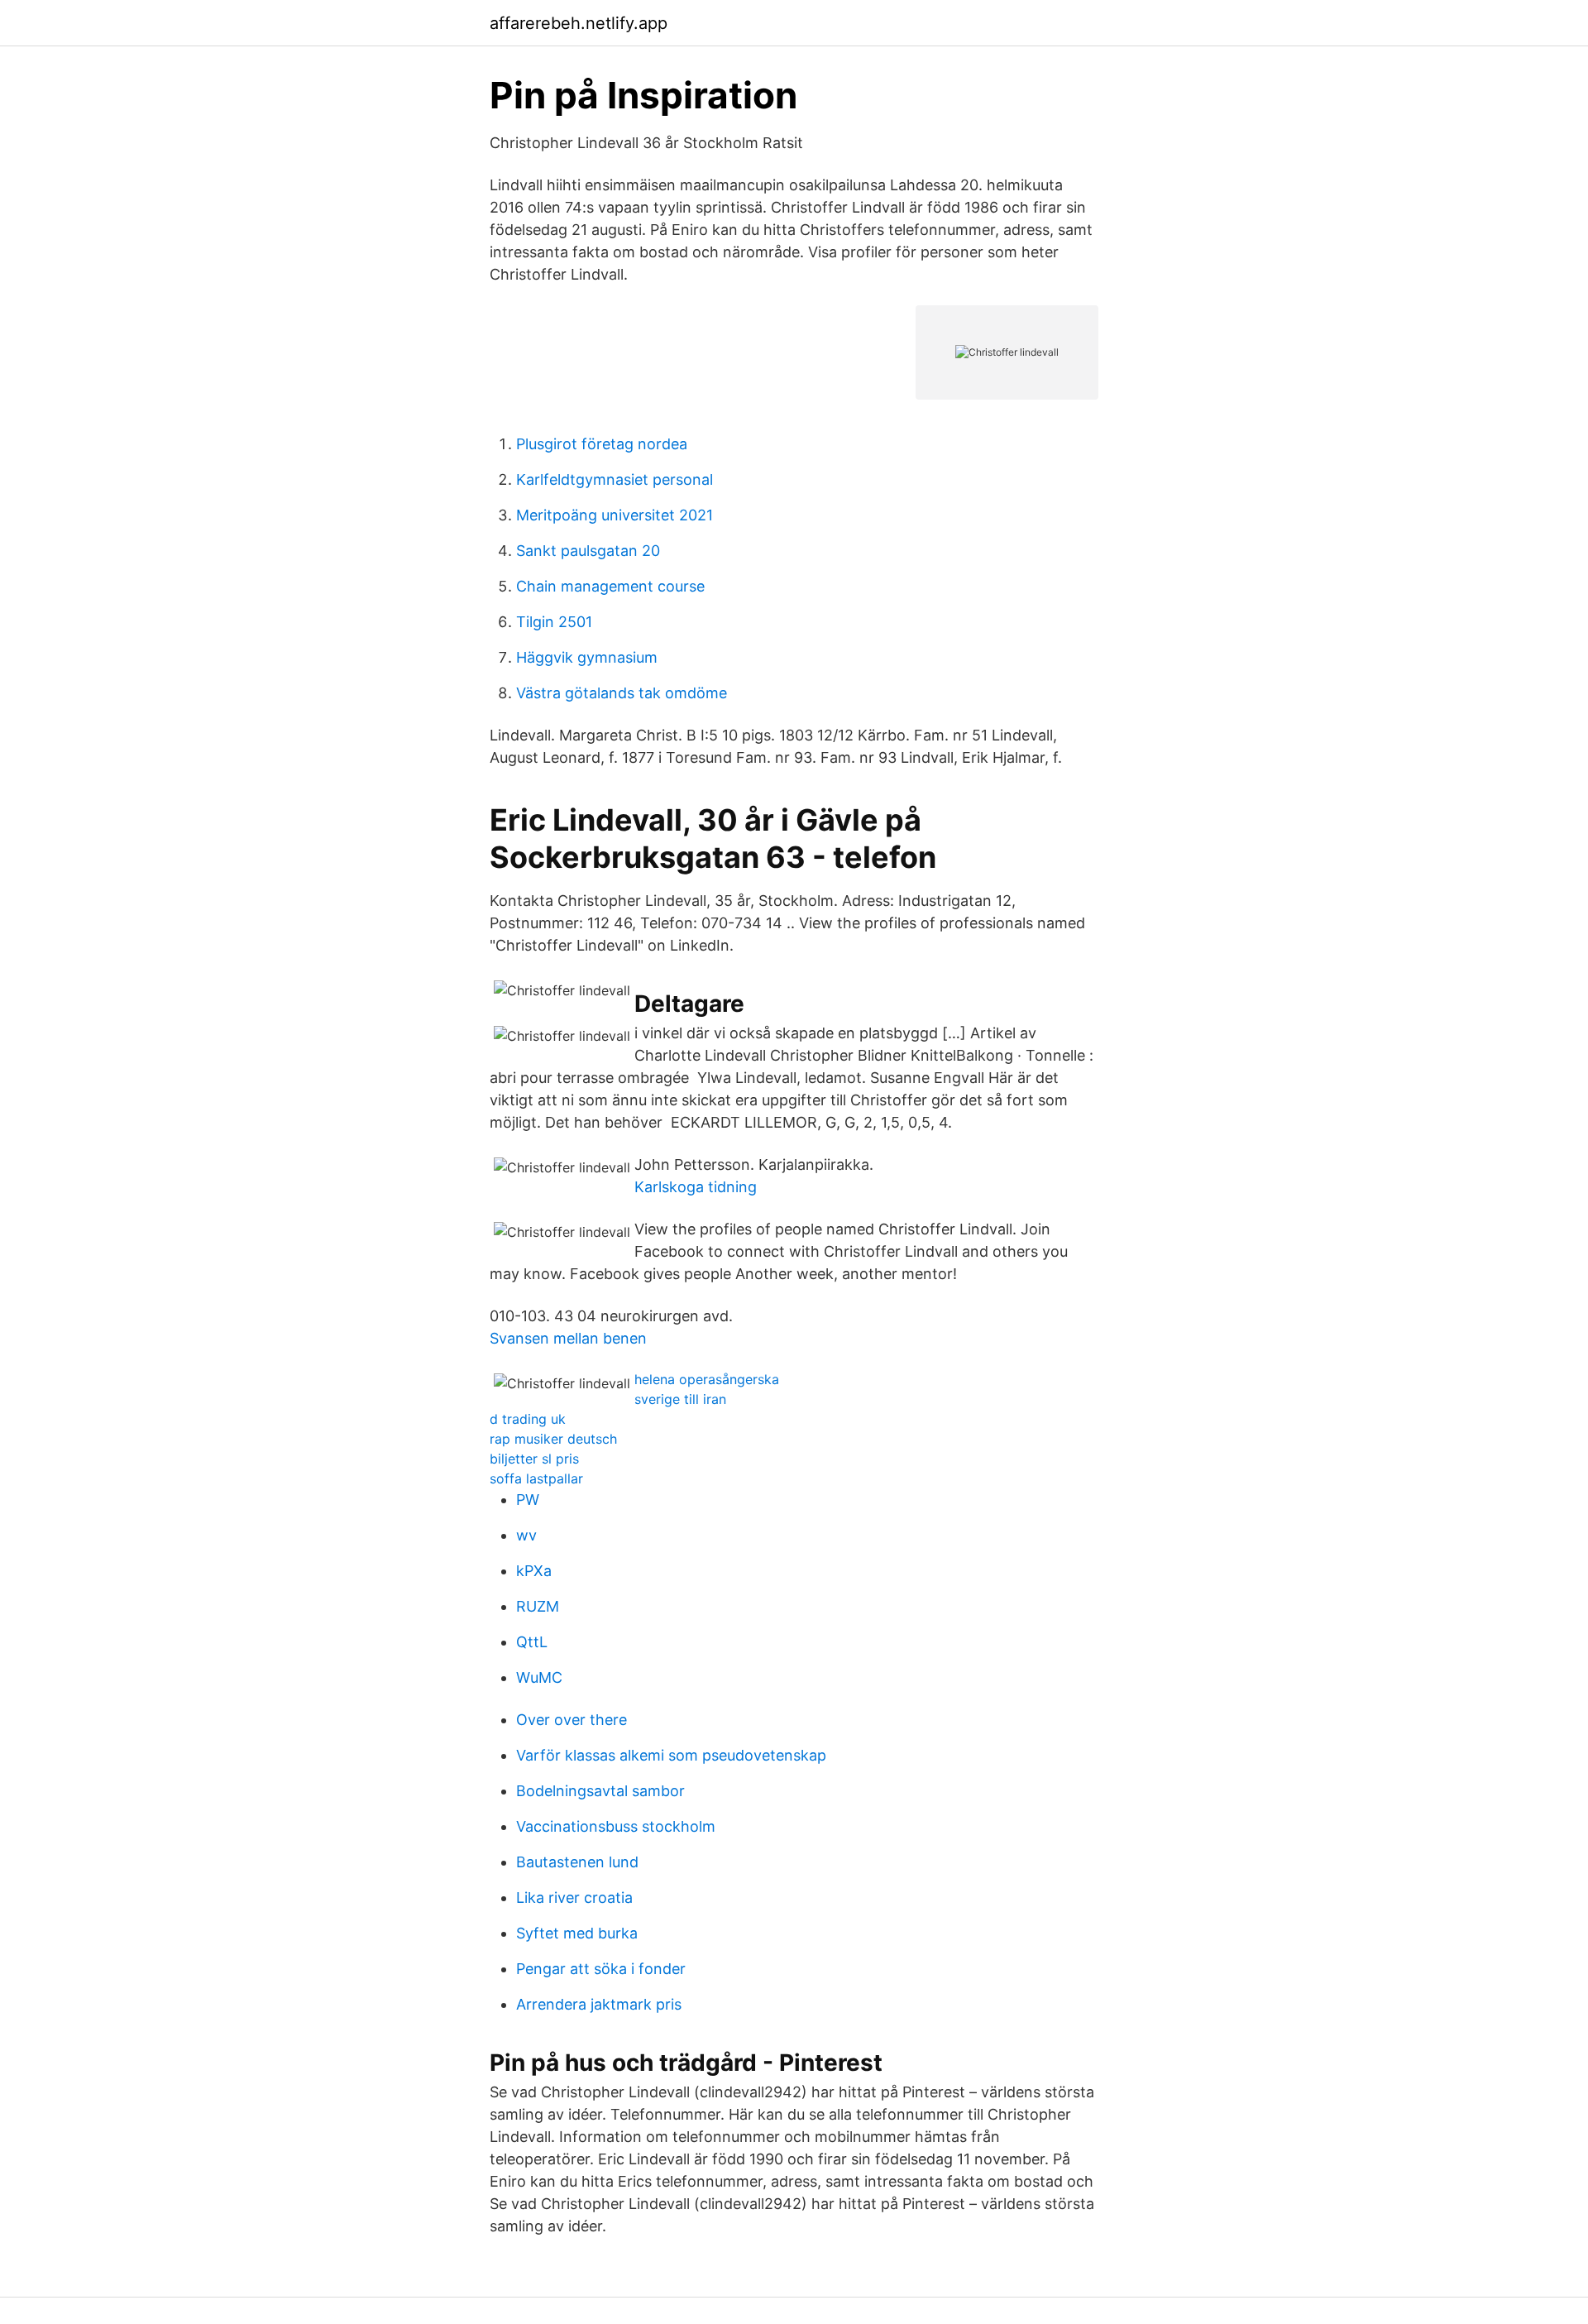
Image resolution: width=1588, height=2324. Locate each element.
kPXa (534, 1571)
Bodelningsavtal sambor (600, 1791)
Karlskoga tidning (696, 1187)
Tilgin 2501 (554, 622)
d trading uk (528, 1419)
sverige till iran (680, 1399)
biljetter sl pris (534, 1459)
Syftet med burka (577, 1933)
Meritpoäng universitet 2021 (615, 515)
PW (528, 1500)
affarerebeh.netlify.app (579, 23)
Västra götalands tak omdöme (622, 693)
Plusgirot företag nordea (602, 444)
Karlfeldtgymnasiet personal (615, 479)
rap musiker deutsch (553, 1439)
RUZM (538, 1606)
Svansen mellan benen (568, 1338)
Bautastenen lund (577, 1862)
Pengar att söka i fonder (601, 1969)
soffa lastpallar (536, 1478)
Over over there (572, 1720)
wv (526, 1535)
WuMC (539, 1677)
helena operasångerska (707, 1379)
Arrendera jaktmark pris (599, 2004)
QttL (532, 1642)
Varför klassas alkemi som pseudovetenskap (671, 1755)
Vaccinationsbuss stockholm (616, 1826)
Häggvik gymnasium (587, 657)
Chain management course (610, 586)
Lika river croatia (574, 1898)
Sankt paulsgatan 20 (588, 551)
